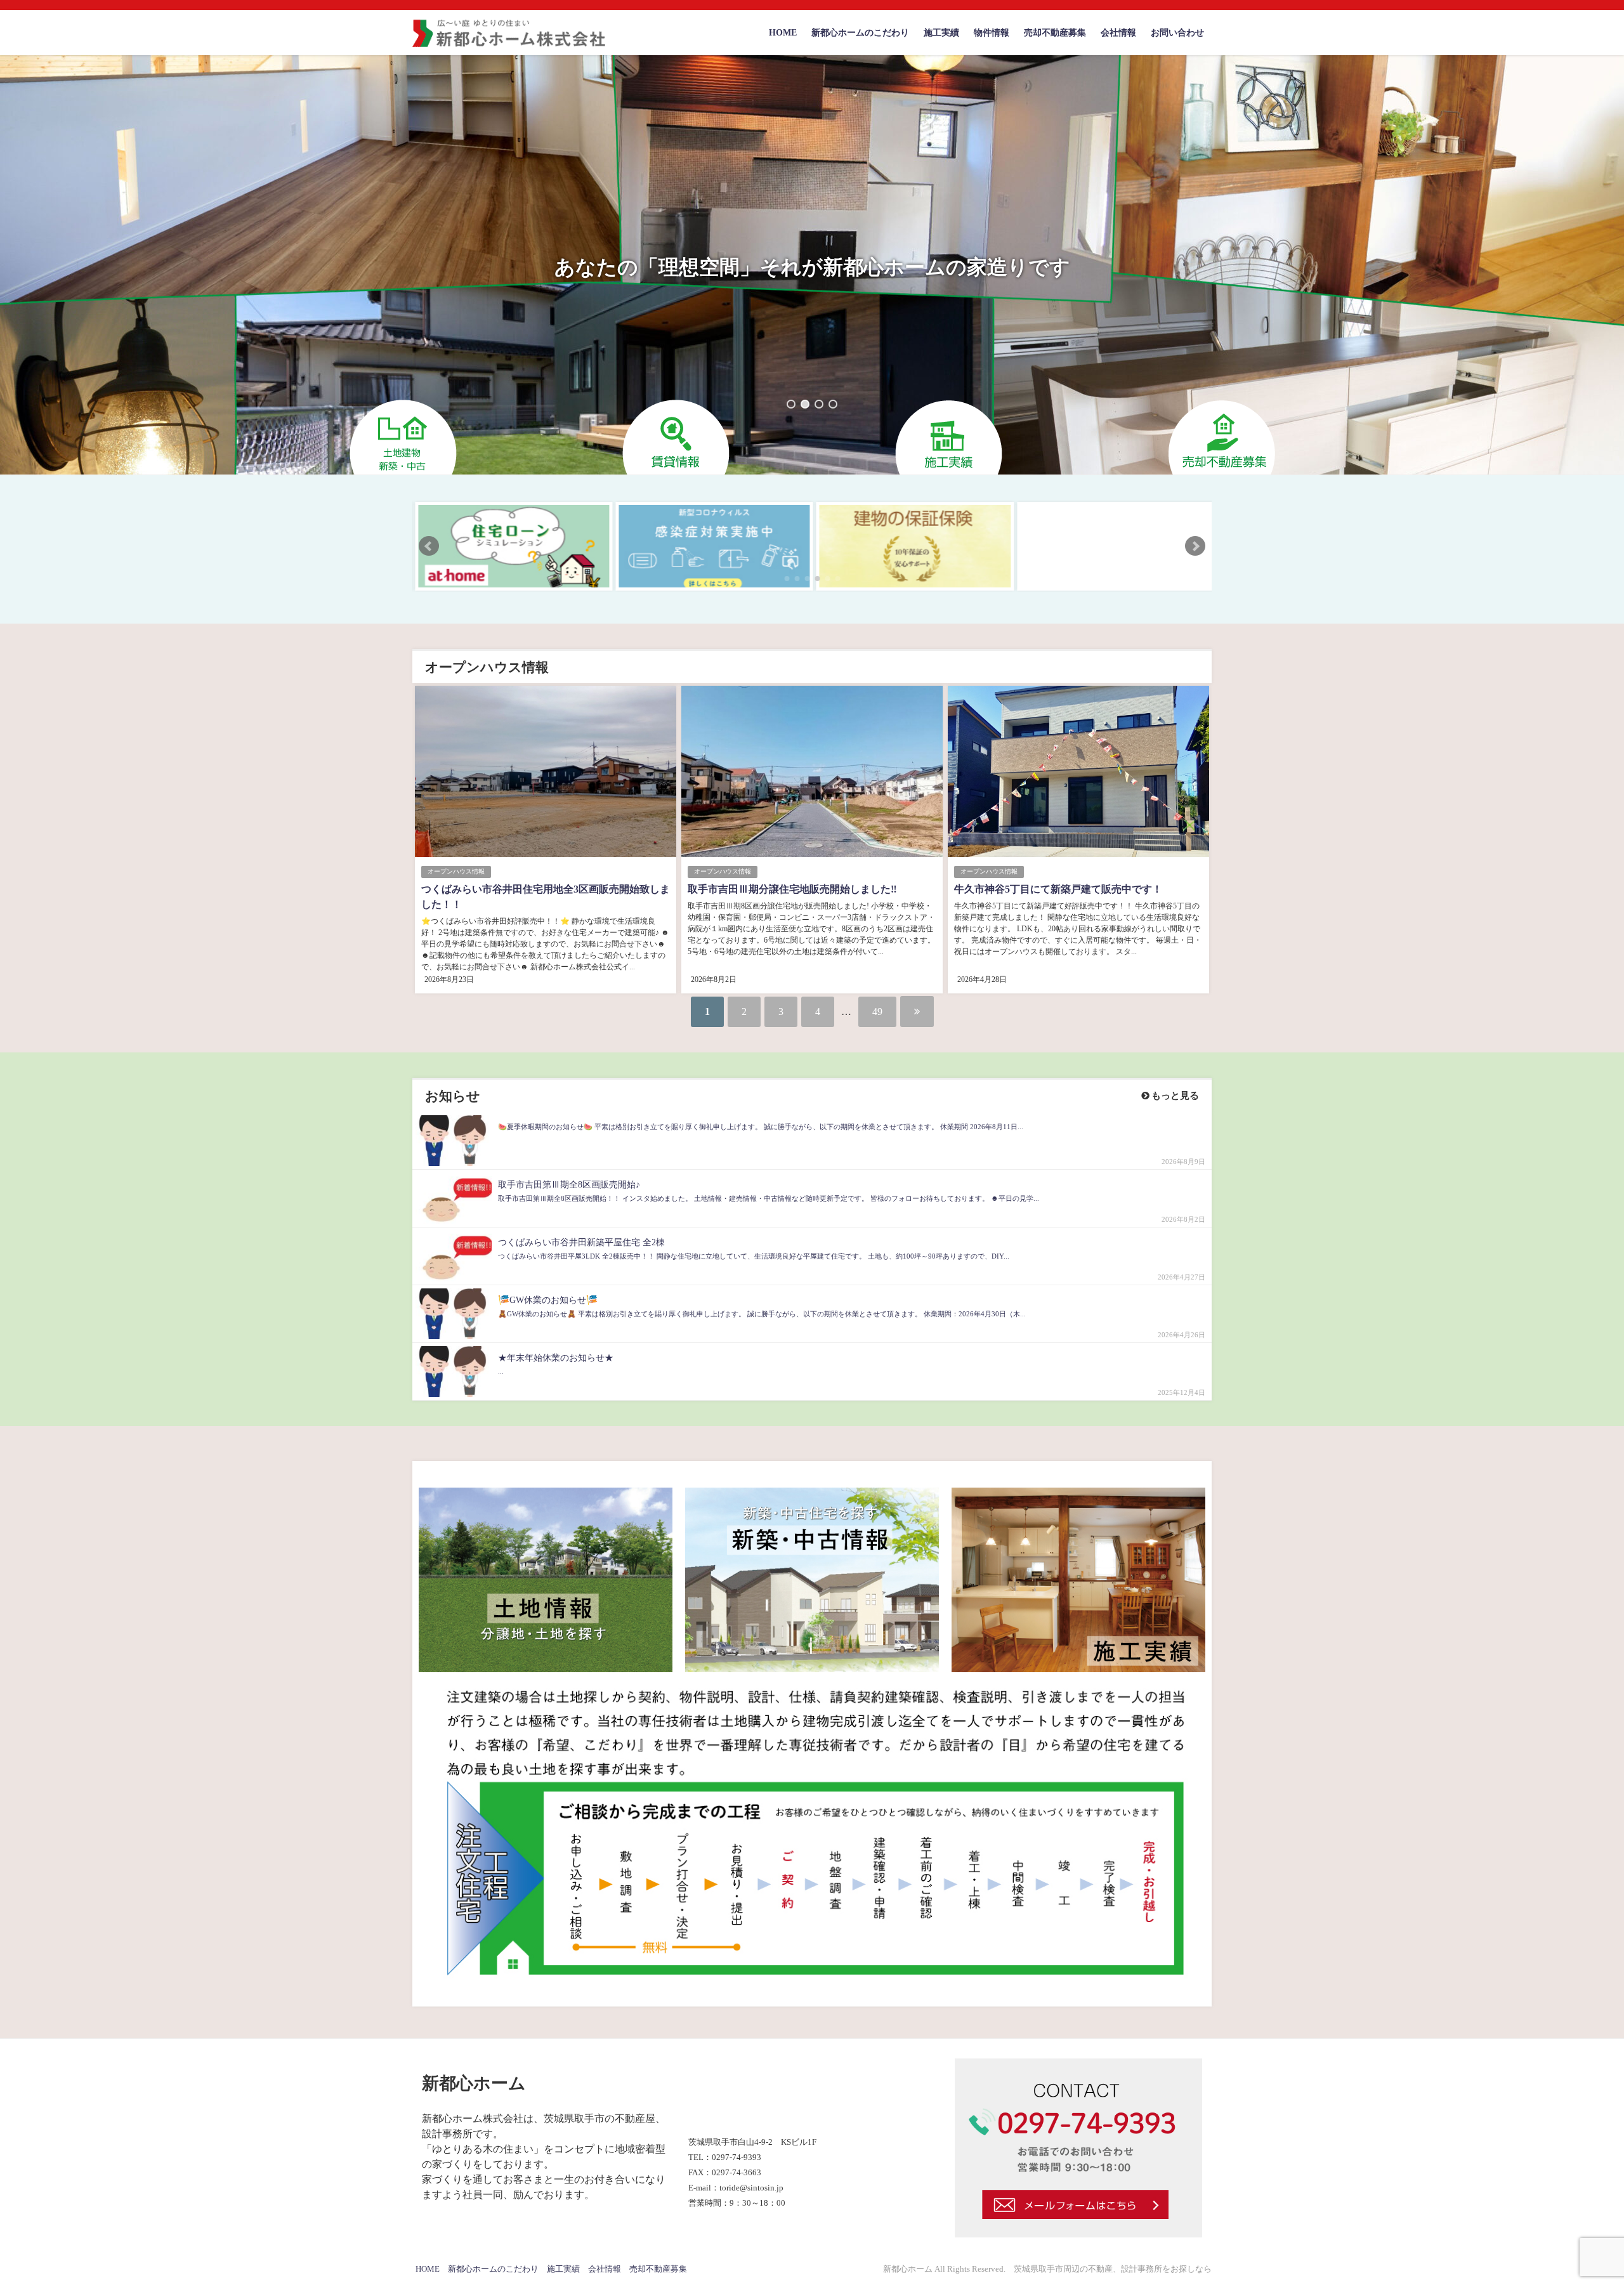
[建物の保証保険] (913, 546)
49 (877, 1012)
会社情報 (1118, 32)
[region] (812, 265)
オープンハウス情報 (456, 871)
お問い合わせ (1177, 32)
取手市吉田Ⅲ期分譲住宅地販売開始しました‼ (792, 889)
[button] (791, 404)
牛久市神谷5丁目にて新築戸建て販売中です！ (1058, 889)
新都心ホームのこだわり (860, 32)
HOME (783, 32)
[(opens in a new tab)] (511, 546)
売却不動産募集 (1055, 32)
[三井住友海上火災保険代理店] (1113, 546)
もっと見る (1174, 1096)
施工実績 (941, 32)
